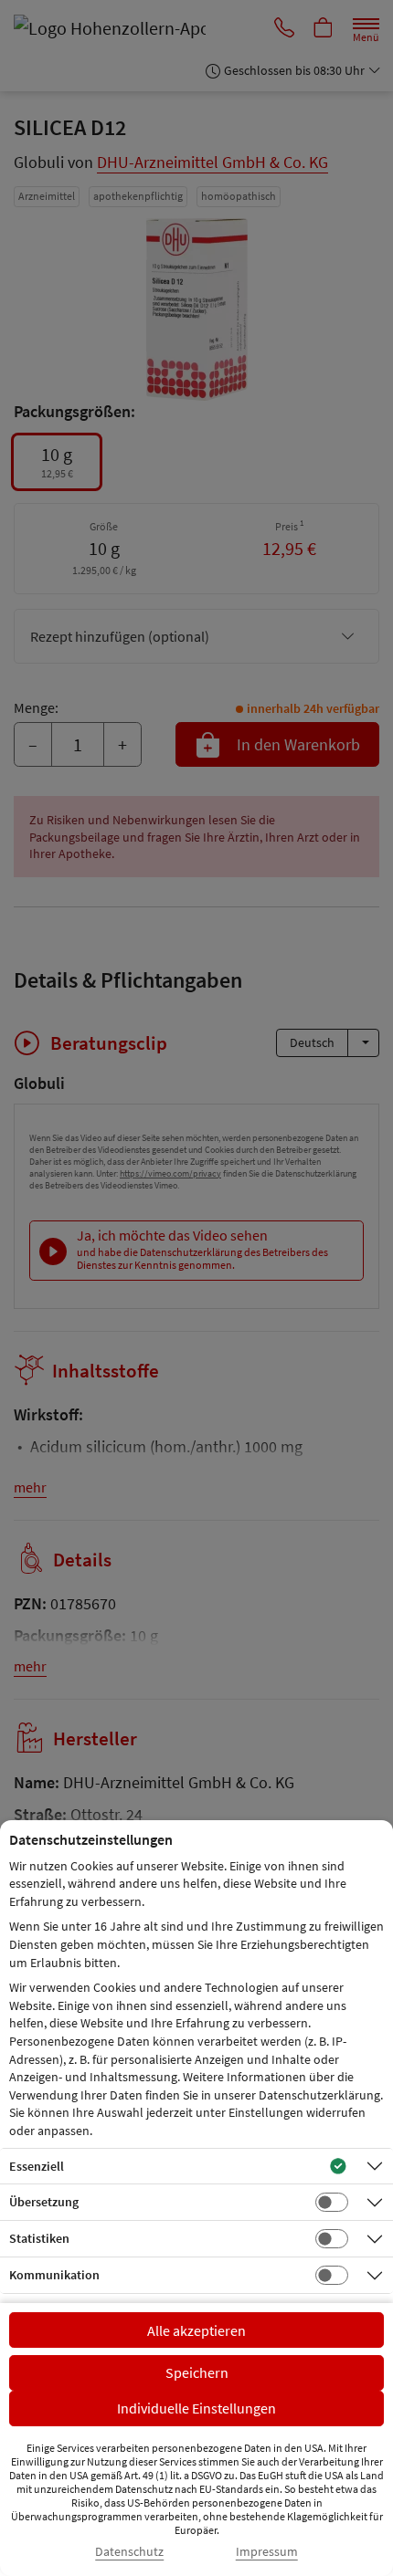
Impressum (267, 2552)
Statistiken (39, 2238)
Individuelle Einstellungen (196, 2408)
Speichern (197, 2372)
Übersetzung (44, 2202)
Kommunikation (54, 2275)
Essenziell (37, 2166)
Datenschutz (129, 2552)
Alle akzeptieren (196, 2330)
